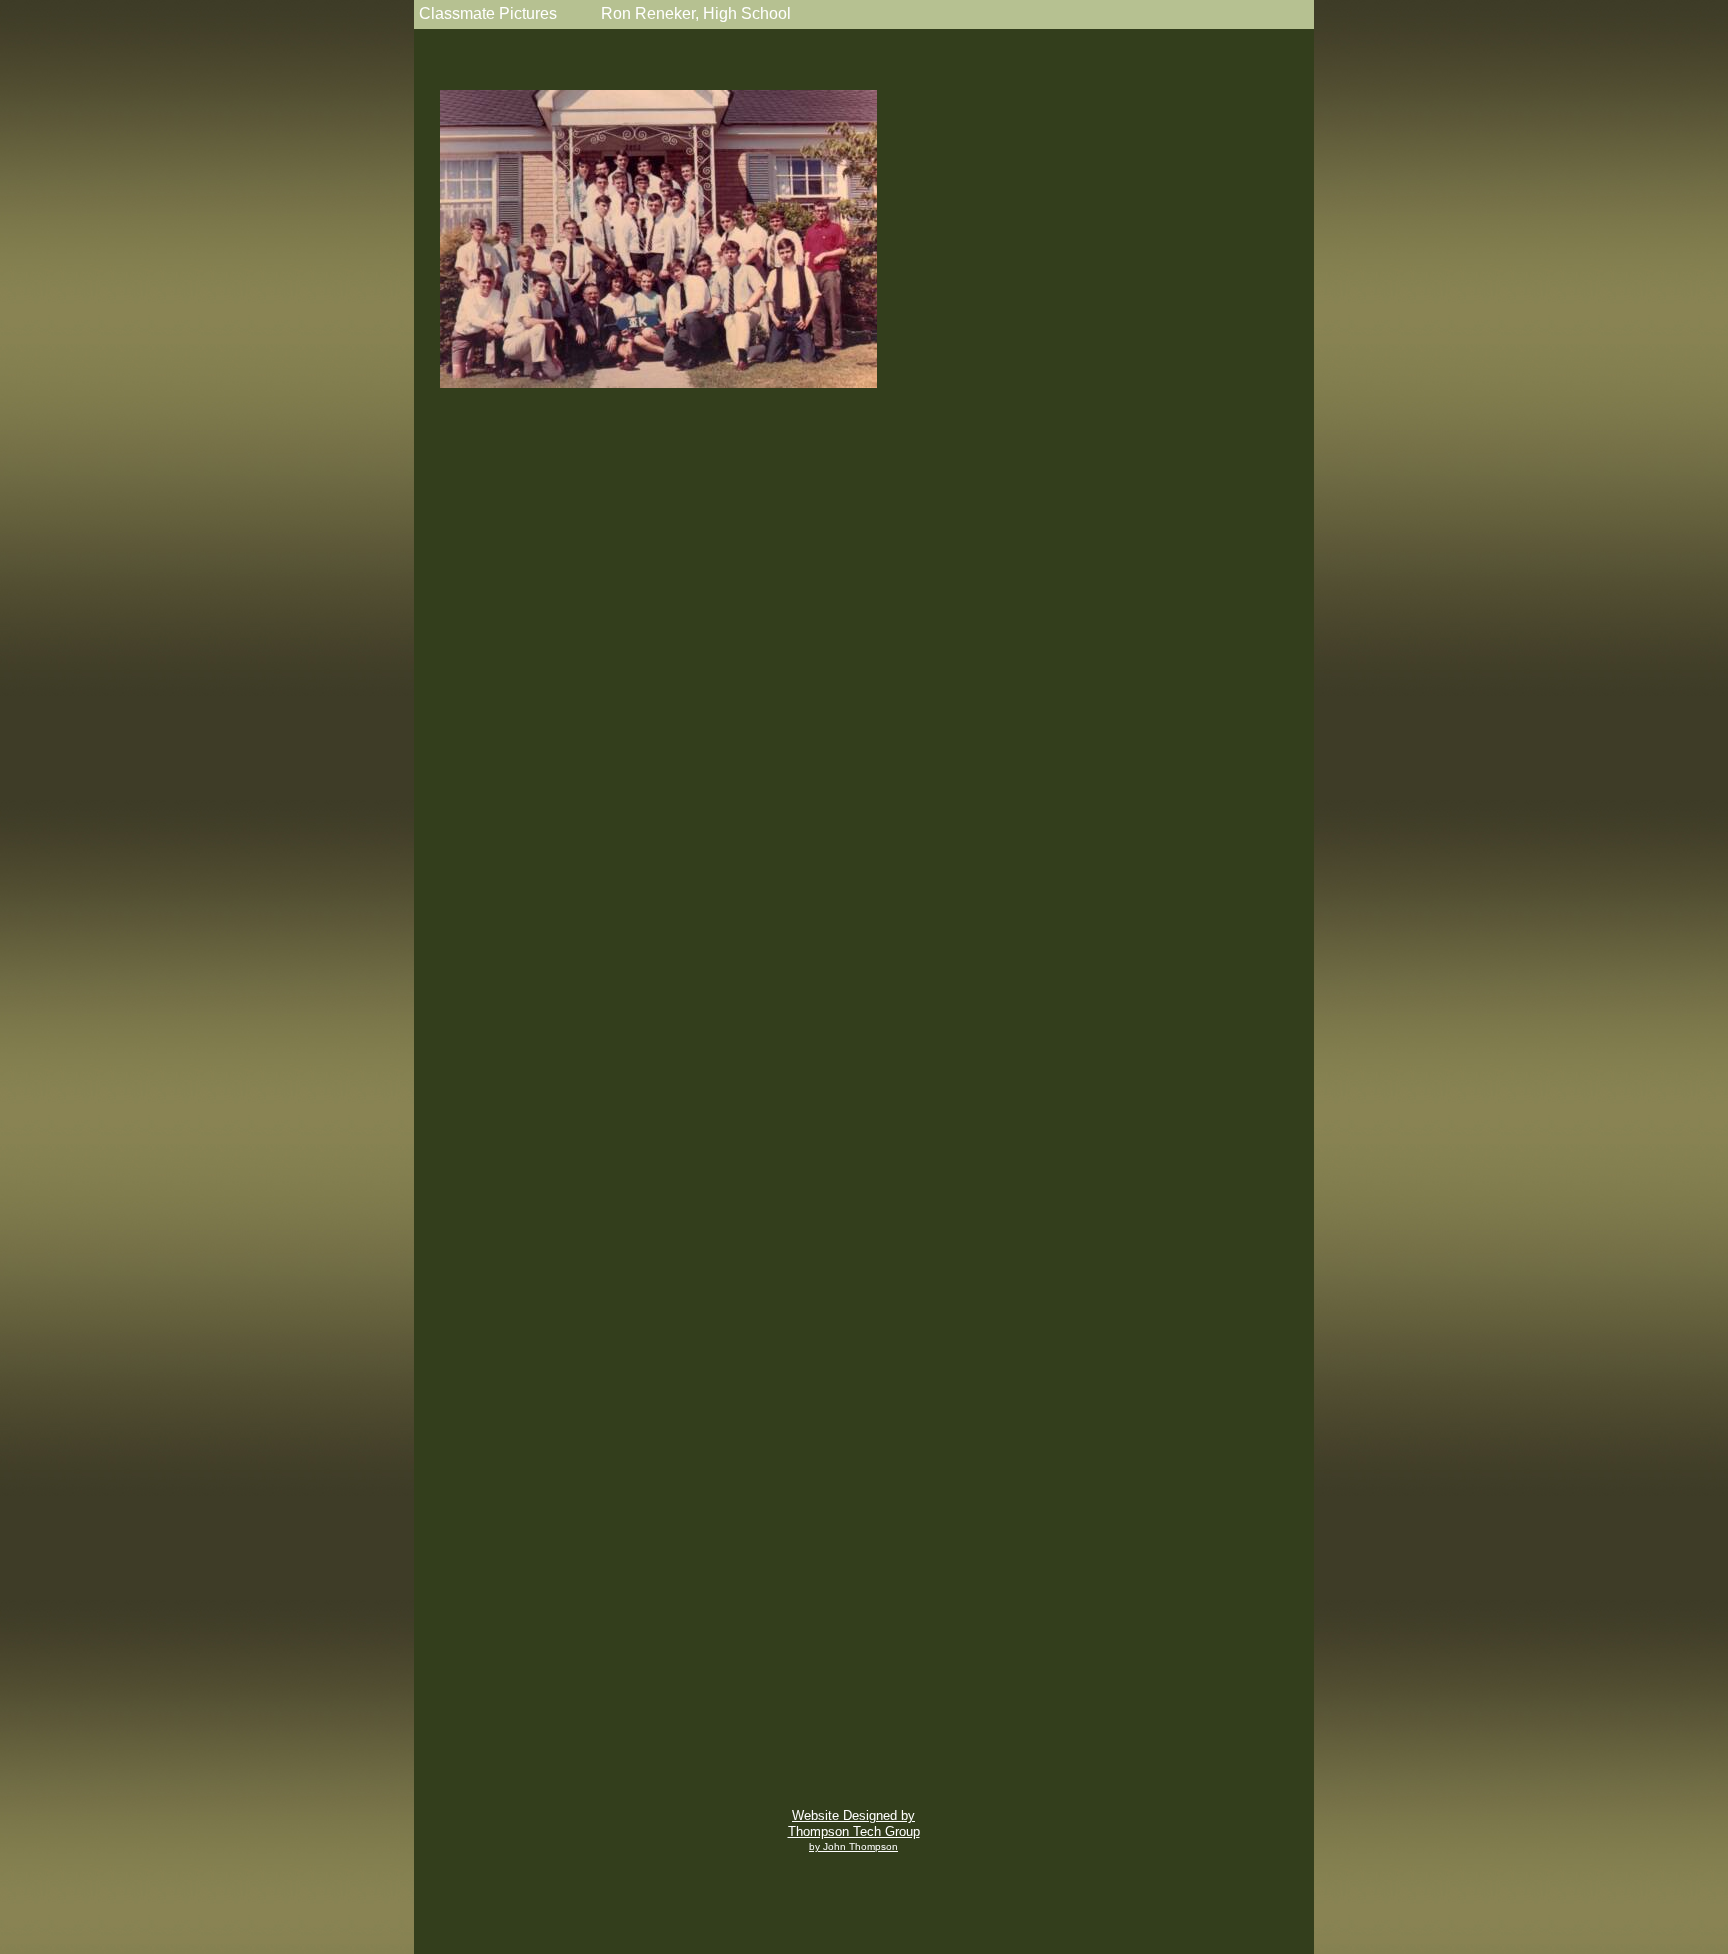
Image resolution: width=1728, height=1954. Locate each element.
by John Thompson (853, 1846)
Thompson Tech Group (854, 1831)
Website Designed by (853, 1815)
